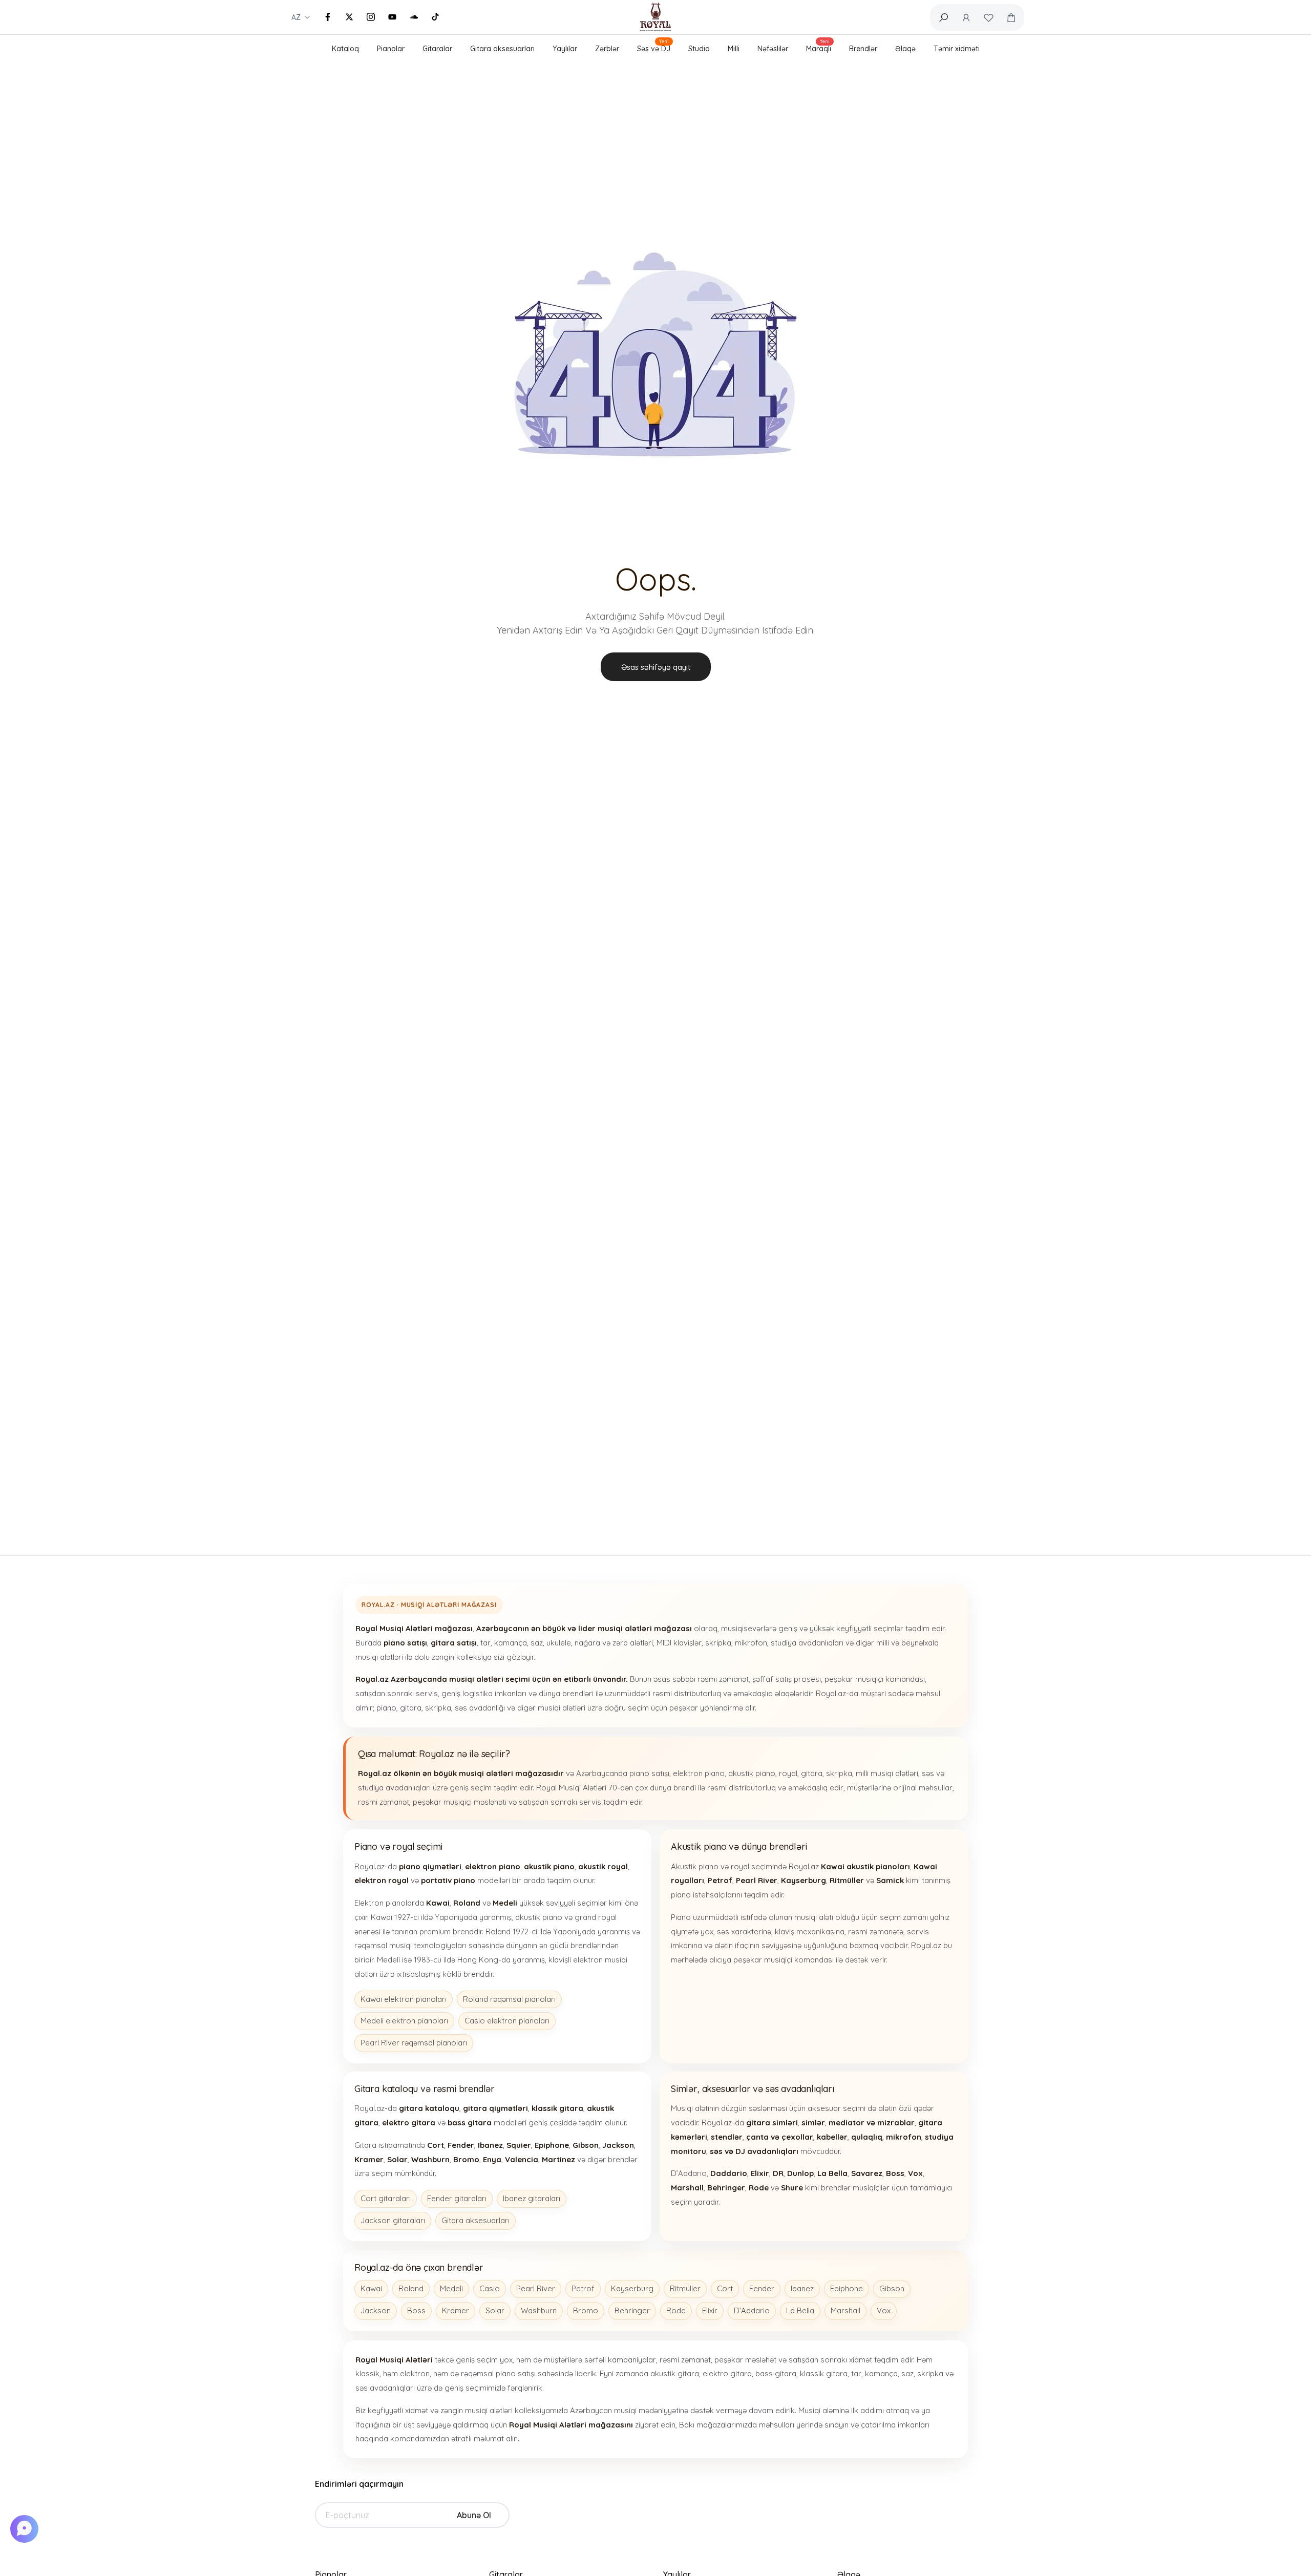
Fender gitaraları (457, 2198)
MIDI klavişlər (679, 1643)
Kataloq (345, 49)
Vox (884, 2310)
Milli (734, 49)
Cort (725, 2288)
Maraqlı (819, 47)
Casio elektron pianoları (507, 2021)
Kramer (456, 2310)
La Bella (800, 2310)
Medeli (451, 2288)
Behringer (632, 2310)
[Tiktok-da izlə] (435, 17)
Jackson (376, 2310)
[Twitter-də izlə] (349, 17)
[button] (26, 2529)
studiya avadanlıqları (807, 1643)
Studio (699, 49)
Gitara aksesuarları (502, 49)
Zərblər (607, 49)
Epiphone (847, 2288)
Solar (495, 2310)
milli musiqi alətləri (887, 1773)
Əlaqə (905, 49)
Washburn (539, 2310)
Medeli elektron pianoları (404, 2021)
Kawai (371, 2288)
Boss (416, 2310)
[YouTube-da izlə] (392, 17)
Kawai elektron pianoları (404, 1999)
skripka (718, 1643)
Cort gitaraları (386, 2198)
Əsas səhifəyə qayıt (656, 667)
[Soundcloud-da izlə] (414, 17)
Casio (490, 2288)
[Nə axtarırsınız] (943, 17)
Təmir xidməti (957, 49)
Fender (762, 2288)
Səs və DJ (654, 47)
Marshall (845, 2310)
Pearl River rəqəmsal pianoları (414, 2043)
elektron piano (699, 1773)
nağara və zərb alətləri (614, 1643)
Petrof (583, 2288)
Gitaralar (437, 49)
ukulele (559, 1643)
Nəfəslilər (773, 49)
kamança (511, 1643)
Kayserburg (632, 2288)
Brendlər (863, 49)
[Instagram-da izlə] (371, 17)
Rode (676, 2310)
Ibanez (802, 2288)
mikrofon (751, 1643)
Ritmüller (685, 2288)
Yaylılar (565, 49)
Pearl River (536, 2288)
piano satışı (649, 1773)
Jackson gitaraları (393, 2220)
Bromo (586, 2310)
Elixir (710, 2310)
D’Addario (752, 2310)
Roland (411, 2288)
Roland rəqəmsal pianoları (509, 1999)
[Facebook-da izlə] (328, 17)
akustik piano (752, 1773)
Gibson (892, 2288)
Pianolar (391, 49)
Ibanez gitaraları (532, 2198)
